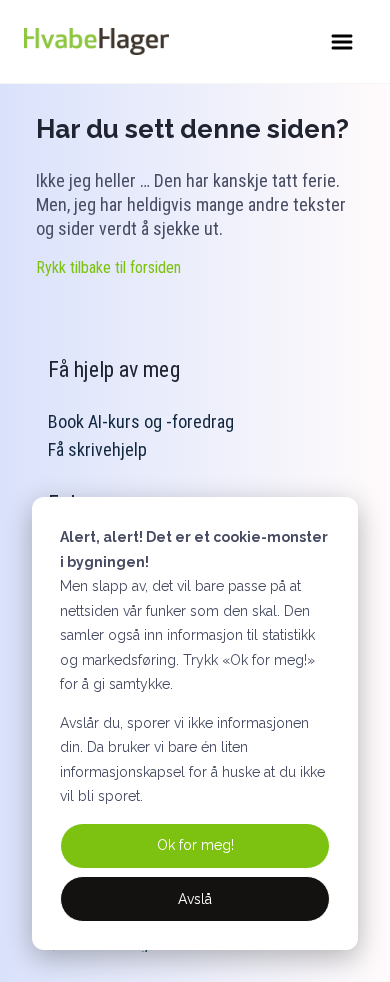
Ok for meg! (195, 845)
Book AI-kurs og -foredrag (141, 421)
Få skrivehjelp (97, 449)
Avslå (195, 899)
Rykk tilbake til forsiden (108, 267)
